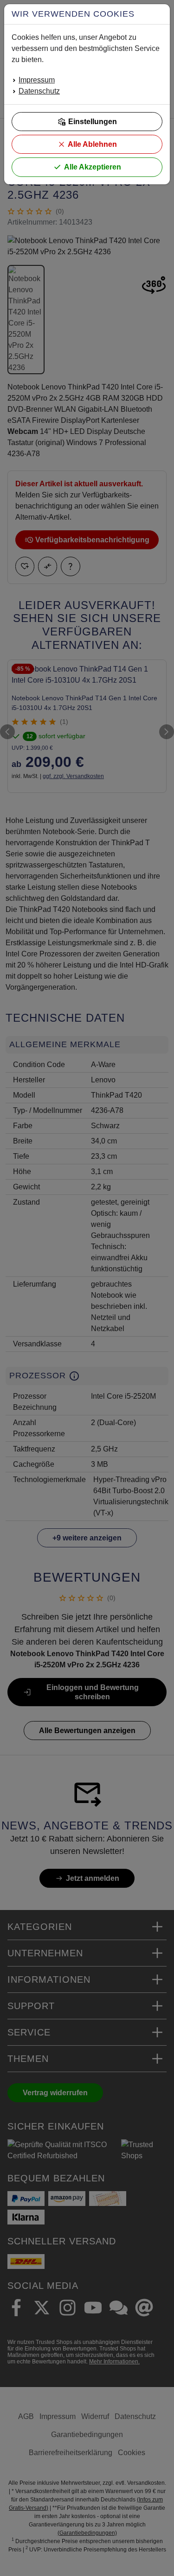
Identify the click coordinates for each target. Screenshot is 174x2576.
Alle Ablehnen (92, 144)
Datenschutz (39, 91)
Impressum (37, 80)
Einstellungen (93, 122)
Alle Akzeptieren (93, 167)
